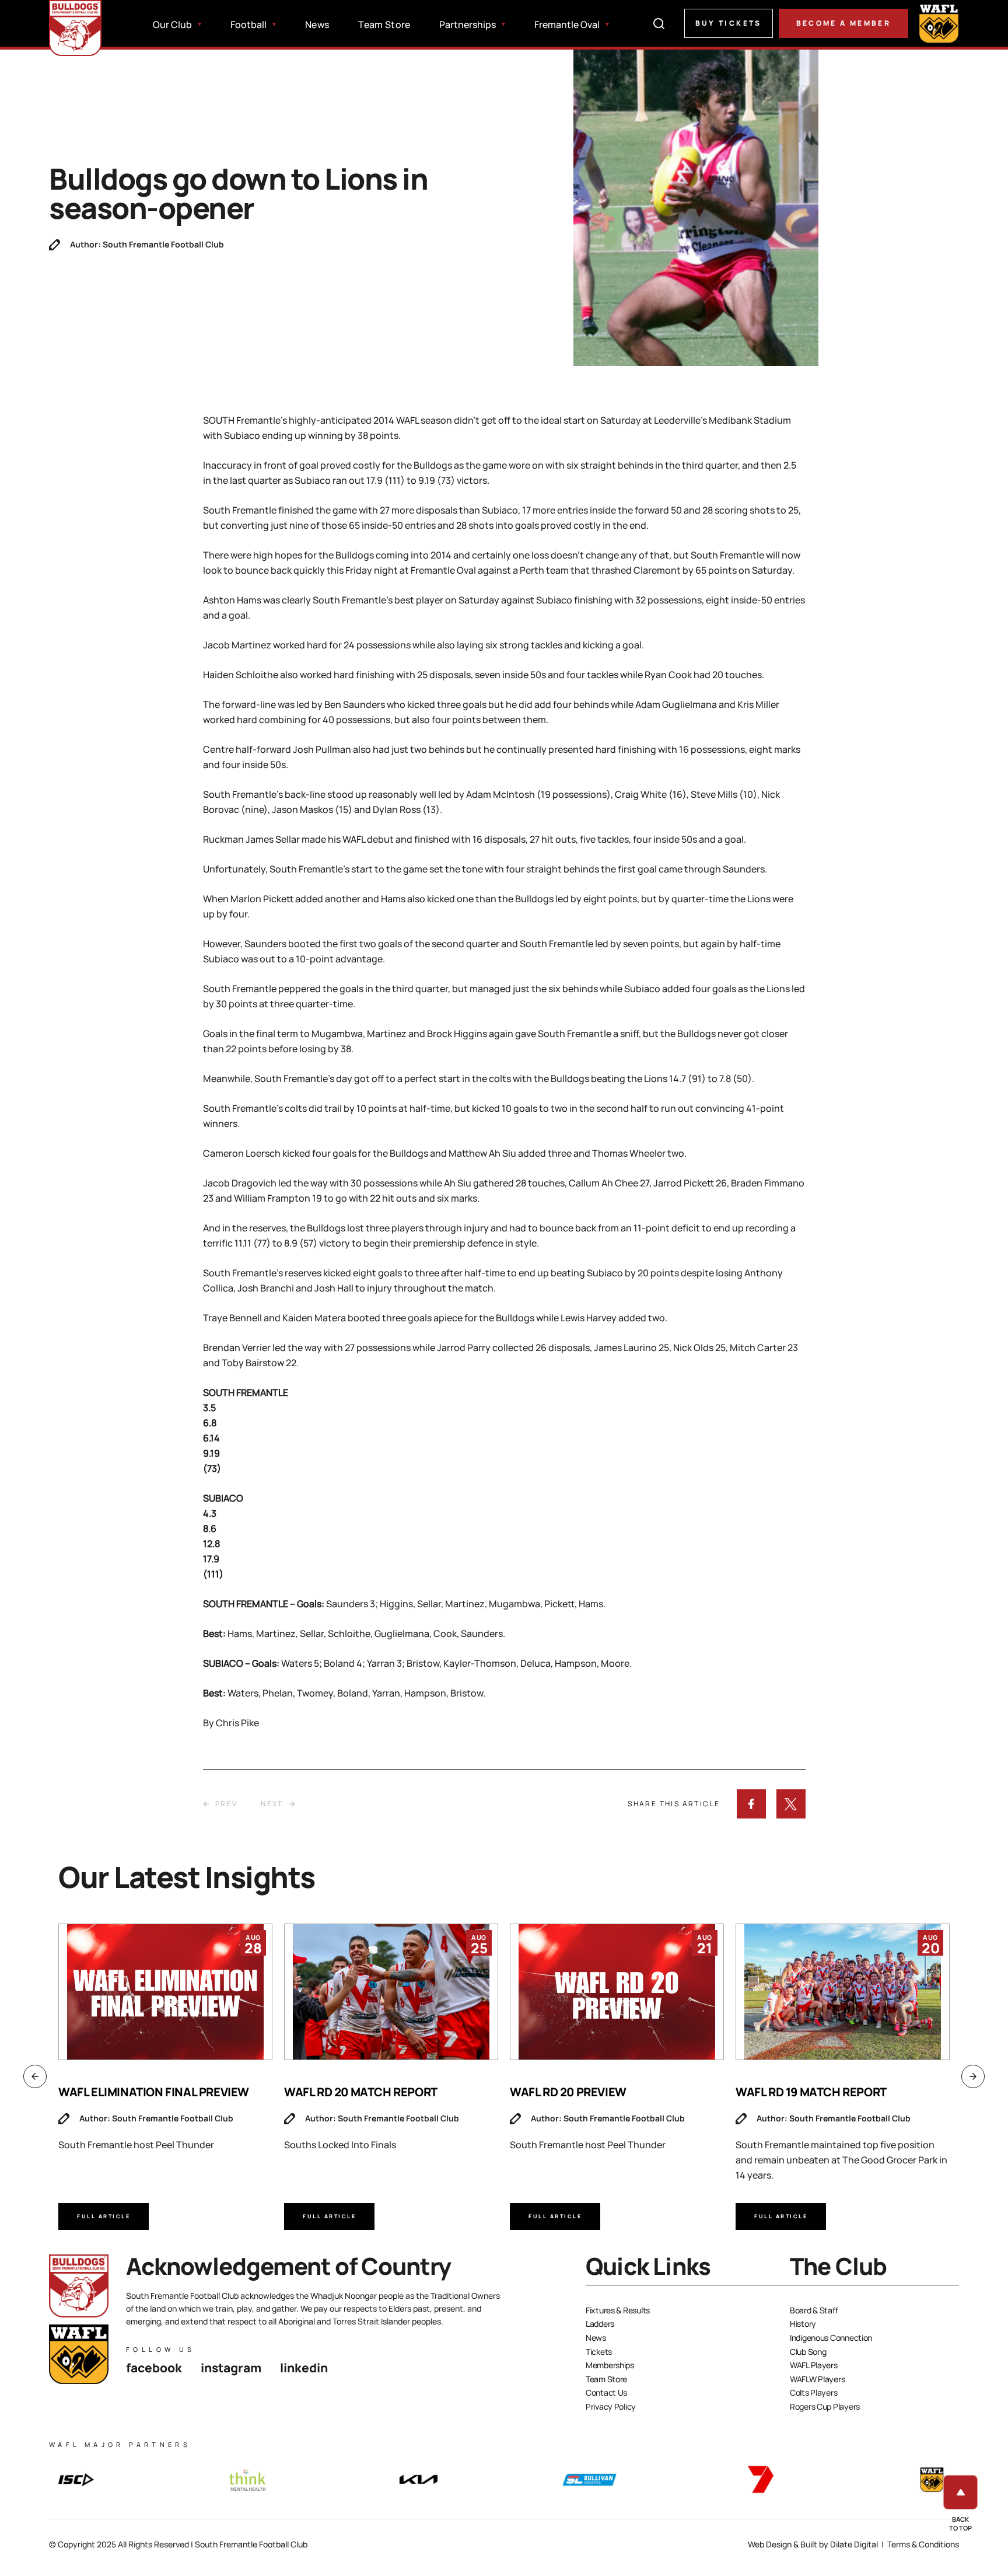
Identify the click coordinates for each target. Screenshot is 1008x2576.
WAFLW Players (817, 2379)
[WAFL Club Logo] (75, 28)
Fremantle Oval (567, 25)
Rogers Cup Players (825, 2406)
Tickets (599, 2352)
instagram (231, 2368)
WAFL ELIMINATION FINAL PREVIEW (154, 2092)
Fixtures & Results (618, 2310)
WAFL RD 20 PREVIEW (568, 2092)
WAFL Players (814, 2365)
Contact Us (606, 2392)
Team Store (384, 25)
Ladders (600, 2324)
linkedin (304, 2368)
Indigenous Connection (831, 2338)
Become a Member (843, 23)
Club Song (808, 2352)
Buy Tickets (729, 23)
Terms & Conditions (923, 2544)
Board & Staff (814, 2310)
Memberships (610, 2365)
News (317, 25)
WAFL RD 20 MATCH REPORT (361, 2092)
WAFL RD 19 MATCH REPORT (811, 2092)
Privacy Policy (611, 2406)
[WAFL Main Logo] (939, 23)
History (803, 2324)
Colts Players (813, 2392)
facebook (154, 2368)
